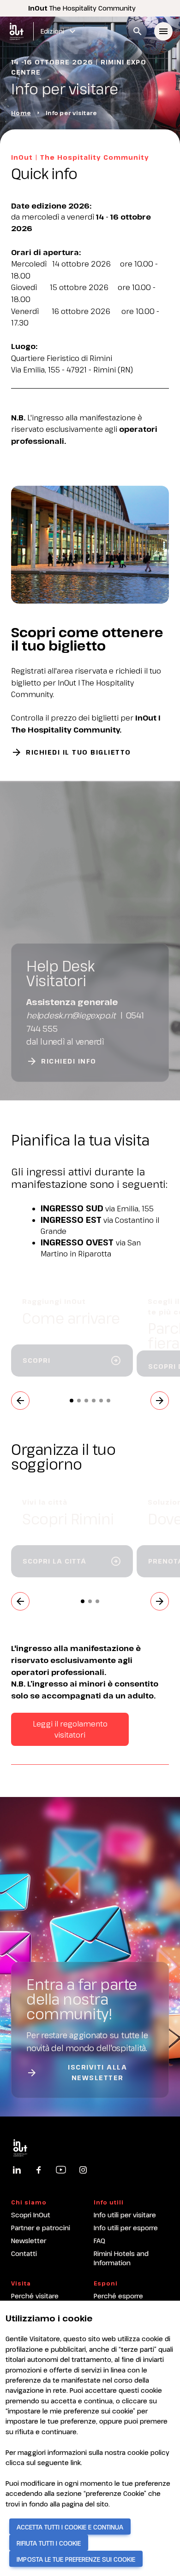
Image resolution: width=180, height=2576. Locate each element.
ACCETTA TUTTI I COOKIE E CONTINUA (70, 2527)
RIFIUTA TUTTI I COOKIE (49, 2543)
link (76, 2463)
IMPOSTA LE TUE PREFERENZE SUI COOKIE (76, 2559)
